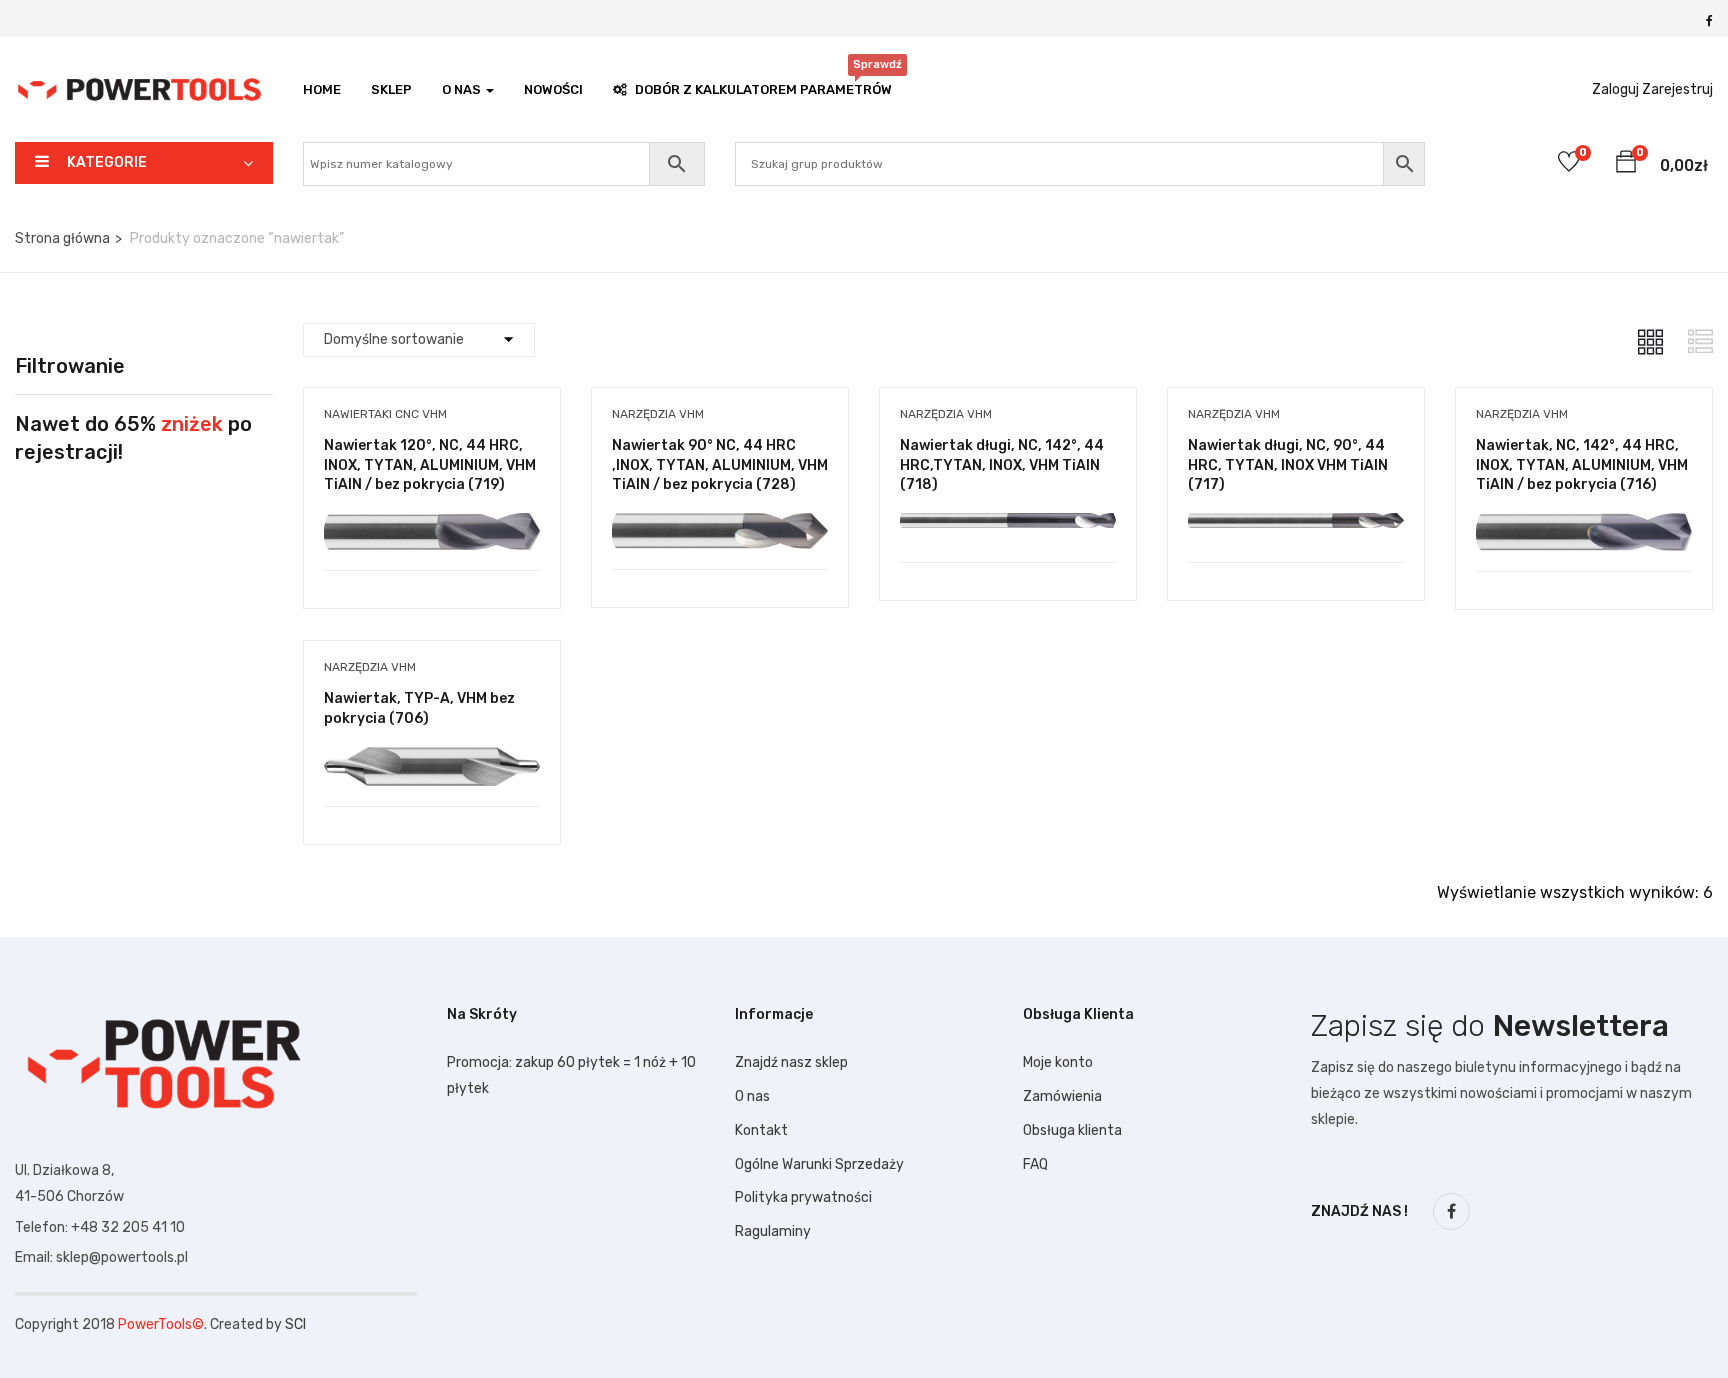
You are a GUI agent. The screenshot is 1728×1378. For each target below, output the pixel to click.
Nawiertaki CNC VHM (385, 414)
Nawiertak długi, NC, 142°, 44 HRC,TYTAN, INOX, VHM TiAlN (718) (1002, 465)
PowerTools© (161, 1324)
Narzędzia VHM (658, 414)
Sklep (391, 89)
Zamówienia (1062, 1096)
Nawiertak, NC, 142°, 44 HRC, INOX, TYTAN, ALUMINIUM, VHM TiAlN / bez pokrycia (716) (1582, 465)
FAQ (1035, 1164)
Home (322, 89)
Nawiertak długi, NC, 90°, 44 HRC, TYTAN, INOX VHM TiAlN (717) (1288, 465)
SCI (295, 1324)
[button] (1626, 165)
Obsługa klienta (1072, 1130)
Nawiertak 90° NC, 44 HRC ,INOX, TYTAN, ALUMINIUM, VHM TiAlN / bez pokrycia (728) (720, 465)
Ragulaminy (773, 1231)
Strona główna (62, 238)
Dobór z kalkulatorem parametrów (763, 84)
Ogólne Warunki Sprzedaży (819, 1164)
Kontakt (761, 1130)
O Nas (463, 89)
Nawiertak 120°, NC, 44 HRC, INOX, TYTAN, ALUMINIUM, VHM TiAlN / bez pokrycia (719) (430, 465)
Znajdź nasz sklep (791, 1062)
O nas (752, 1096)
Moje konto (1058, 1062)
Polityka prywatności (803, 1197)
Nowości (553, 89)
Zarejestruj (1677, 89)
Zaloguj (1615, 89)
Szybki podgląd (431, 519)
